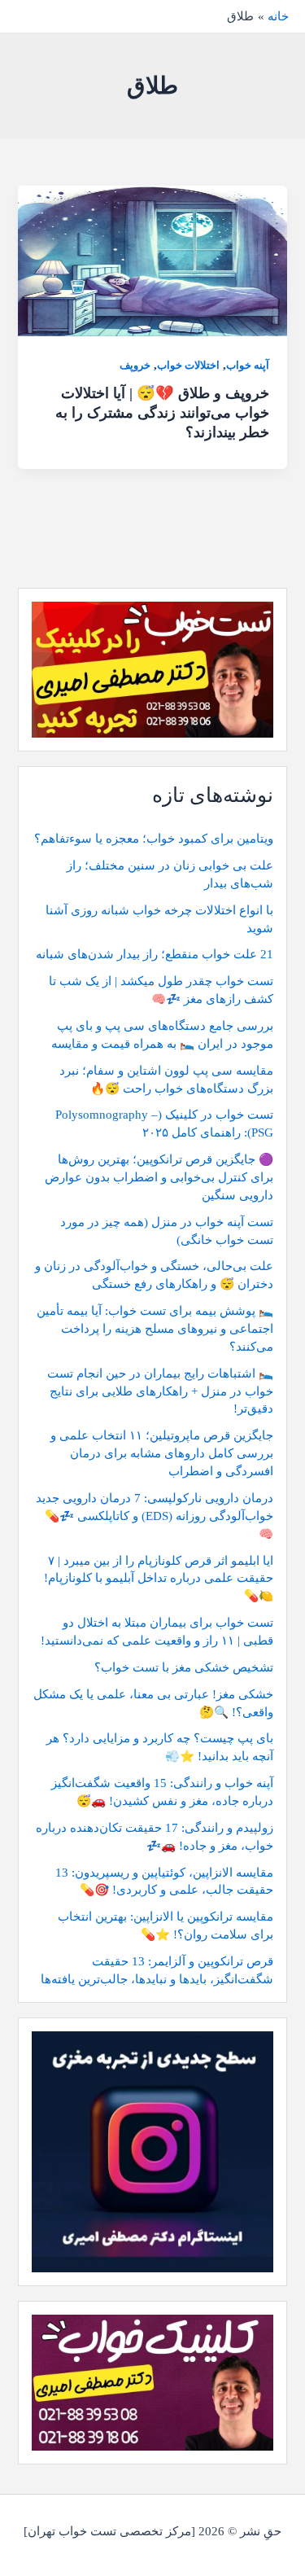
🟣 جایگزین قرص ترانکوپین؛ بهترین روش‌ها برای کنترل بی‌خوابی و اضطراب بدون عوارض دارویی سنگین (159, 1177)
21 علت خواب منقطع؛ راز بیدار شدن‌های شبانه (155, 954)
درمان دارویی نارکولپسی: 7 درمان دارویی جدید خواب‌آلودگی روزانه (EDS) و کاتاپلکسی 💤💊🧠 (155, 1516)
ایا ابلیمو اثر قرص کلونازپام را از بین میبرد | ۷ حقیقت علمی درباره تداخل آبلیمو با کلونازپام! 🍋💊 (159, 1579)
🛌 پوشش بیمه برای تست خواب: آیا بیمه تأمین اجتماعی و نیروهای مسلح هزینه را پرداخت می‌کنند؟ (155, 1329)
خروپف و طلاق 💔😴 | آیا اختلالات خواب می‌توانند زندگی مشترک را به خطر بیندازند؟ (162, 412)
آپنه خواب (248, 366)
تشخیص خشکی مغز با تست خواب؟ (184, 1667)
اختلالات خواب (188, 366)
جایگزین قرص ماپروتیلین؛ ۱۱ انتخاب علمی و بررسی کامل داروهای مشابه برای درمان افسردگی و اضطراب (162, 1453)
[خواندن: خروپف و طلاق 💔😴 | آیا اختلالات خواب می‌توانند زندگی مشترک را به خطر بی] (152, 260)
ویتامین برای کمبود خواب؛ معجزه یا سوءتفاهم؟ (154, 839)
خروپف (135, 366)
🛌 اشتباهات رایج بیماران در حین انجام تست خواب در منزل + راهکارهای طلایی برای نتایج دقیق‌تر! (160, 1391)
